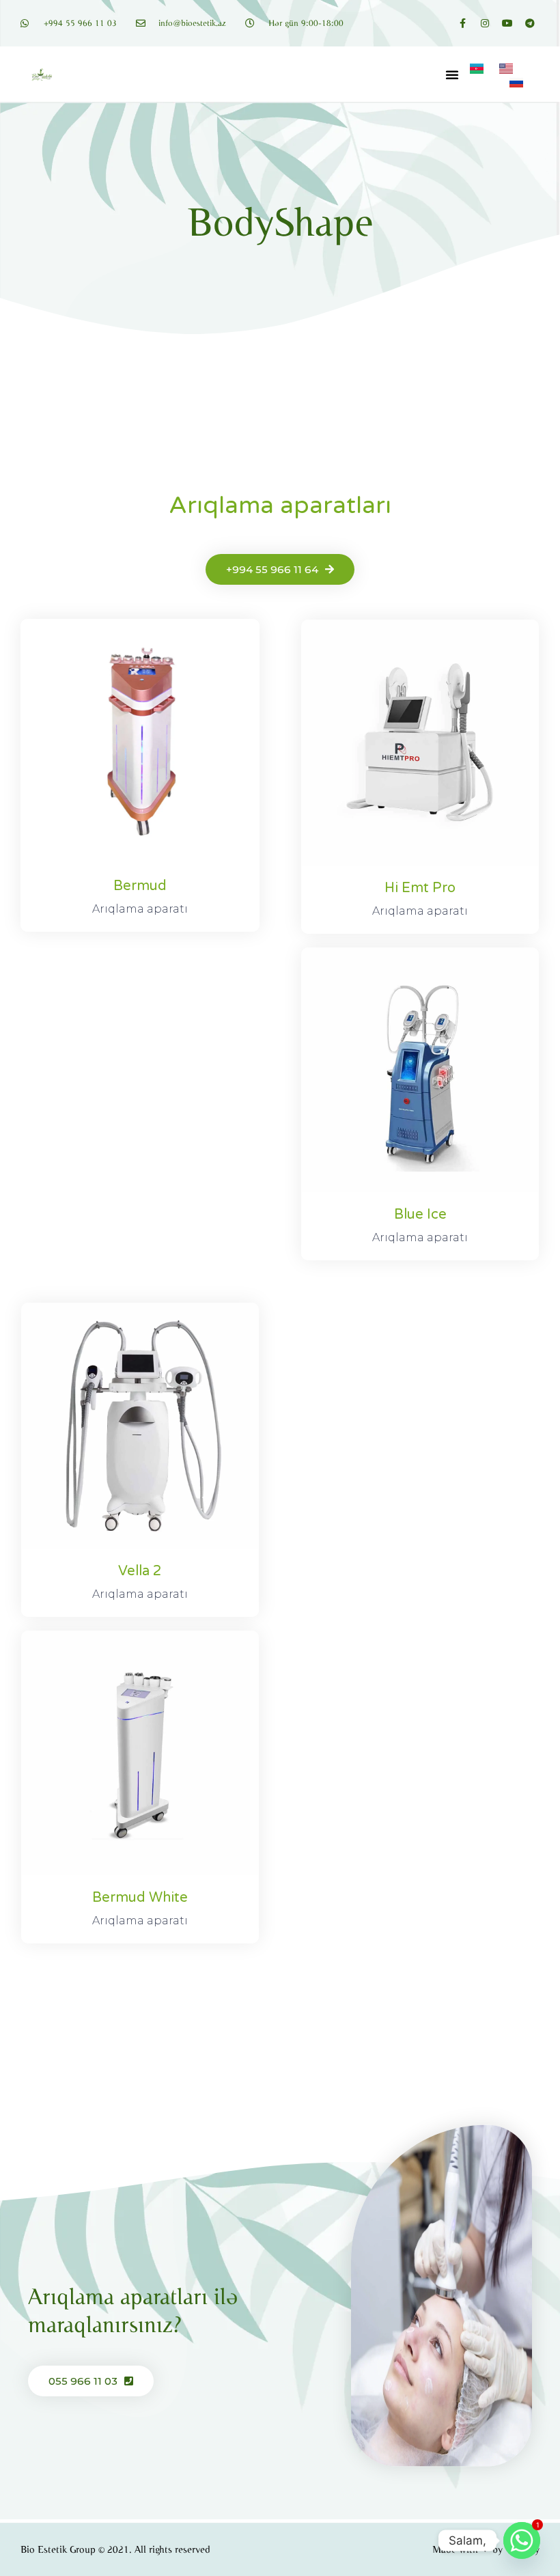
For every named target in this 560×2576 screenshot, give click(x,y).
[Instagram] (485, 23)
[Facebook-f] (462, 23)
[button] (452, 74)
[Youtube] (507, 23)
